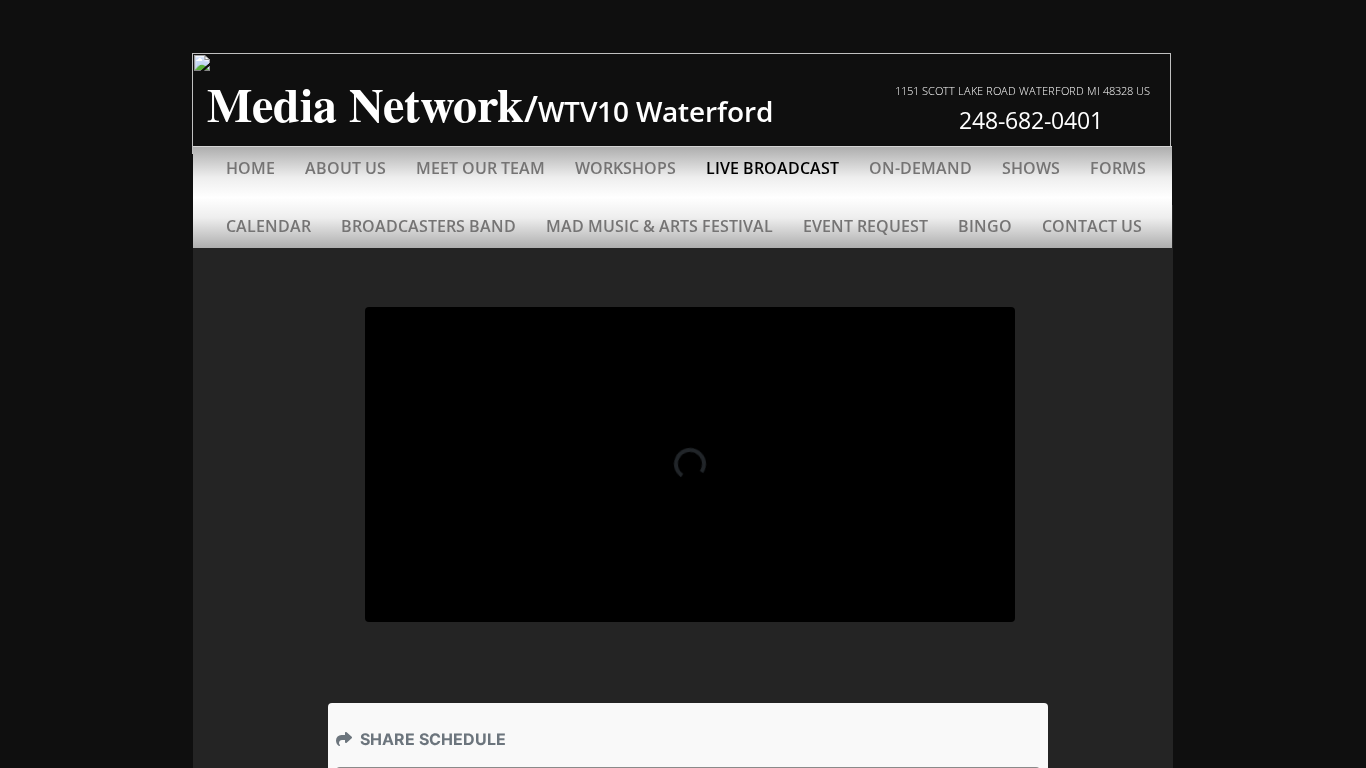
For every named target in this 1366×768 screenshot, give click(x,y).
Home (250, 168)
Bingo (985, 226)
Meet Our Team (480, 168)
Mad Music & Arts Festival (659, 226)
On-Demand (920, 168)
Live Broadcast (772, 168)
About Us (345, 168)
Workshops (625, 168)
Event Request (865, 226)
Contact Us (1092, 226)
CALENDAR (268, 226)
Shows (1031, 168)
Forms (1118, 168)
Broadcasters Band (428, 226)
